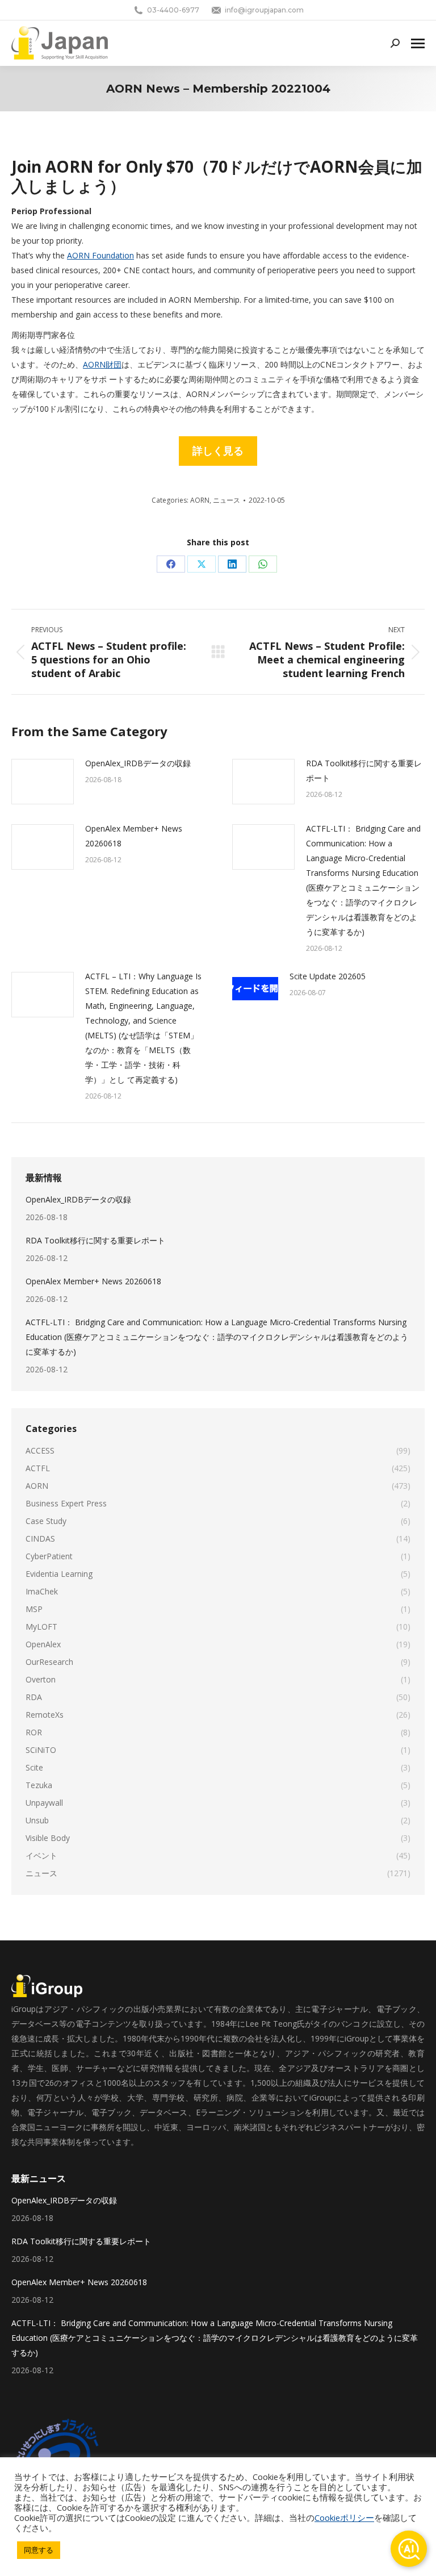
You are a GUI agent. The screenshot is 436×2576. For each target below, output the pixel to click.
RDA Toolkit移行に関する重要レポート (364, 771)
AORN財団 (102, 364)
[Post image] (43, 782)
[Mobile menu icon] (418, 43)
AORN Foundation (100, 255)
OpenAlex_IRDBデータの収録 (138, 763)
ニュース (227, 500)
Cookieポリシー (344, 2517)
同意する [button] (39, 2550)
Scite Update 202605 (328, 976)
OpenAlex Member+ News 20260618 (134, 836)
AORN (200, 500)
